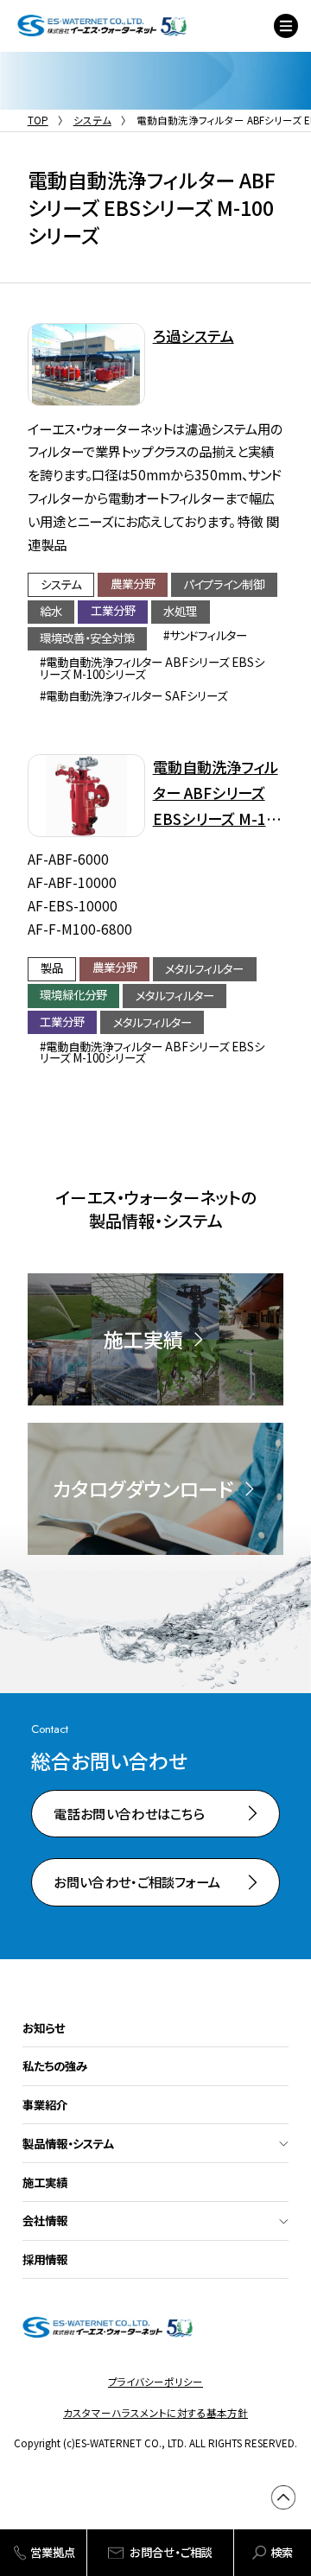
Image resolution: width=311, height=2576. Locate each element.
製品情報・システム (68, 2143)
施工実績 (45, 2182)
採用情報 (45, 2259)
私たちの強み (55, 2065)
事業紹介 (45, 2104)
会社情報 (45, 2220)
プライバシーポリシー (155, 2382)
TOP (38, 120)
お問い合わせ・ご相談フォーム (137, 1881)
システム (92, 120)
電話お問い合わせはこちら (129, 1813)
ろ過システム (194, 336)
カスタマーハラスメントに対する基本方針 (155, 2413)
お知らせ (44, 2027)
